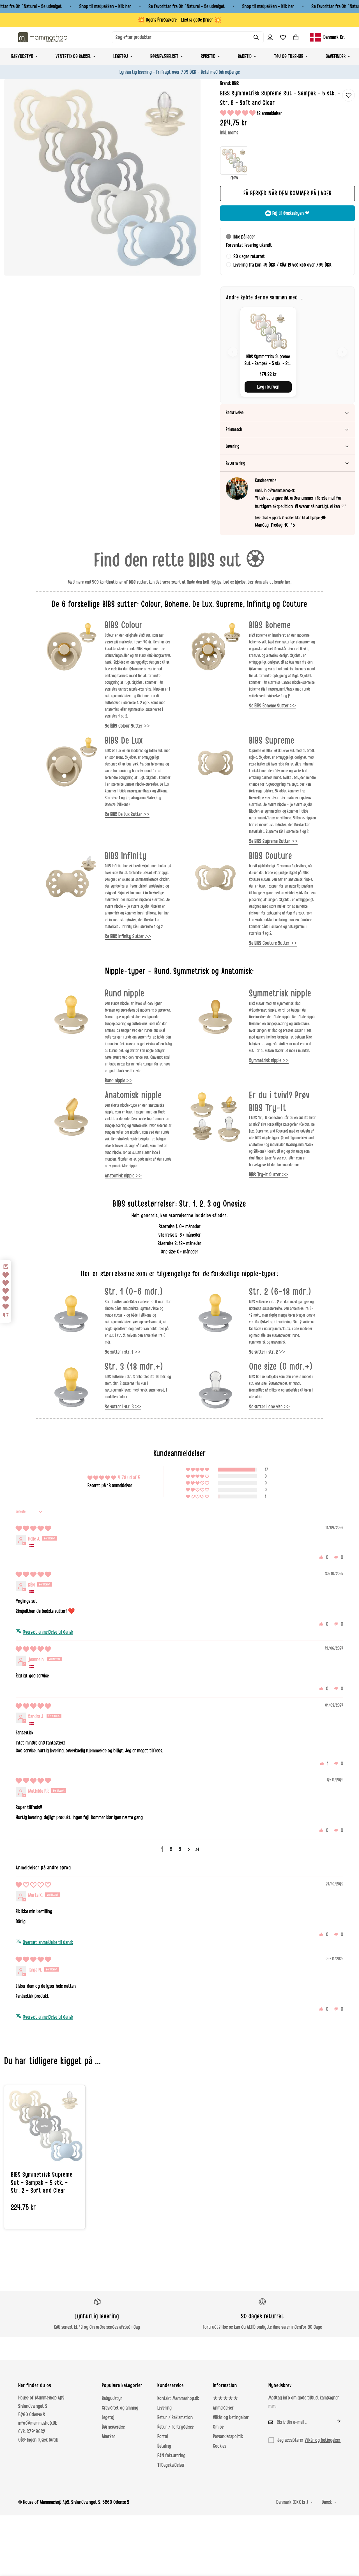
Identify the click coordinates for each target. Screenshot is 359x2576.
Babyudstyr (22, 56)
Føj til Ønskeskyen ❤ (291, 213)
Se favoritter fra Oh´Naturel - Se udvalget (187, 6)
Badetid (245, 56)
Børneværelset (164, 56)
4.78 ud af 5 (129, 1478)
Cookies (219, 2446)
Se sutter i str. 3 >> (123, 1407)
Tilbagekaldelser (171, 2465)
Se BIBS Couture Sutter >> (273, 943)
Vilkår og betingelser (231, 2417)
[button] (296, 37)
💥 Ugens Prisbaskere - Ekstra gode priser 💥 (179, 20)
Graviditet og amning (120, 2408)
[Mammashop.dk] (43, 37)
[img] (33, 1529)
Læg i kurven (268, 387)
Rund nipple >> (119, 1081)
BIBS (235, 83)
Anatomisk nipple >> (123, 1176)
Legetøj (121, 56)
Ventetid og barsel (73, 56)
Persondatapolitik (228, 2437)
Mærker (109, 2437)
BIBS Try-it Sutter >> (269, 1175)
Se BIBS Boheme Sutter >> (272, 706)
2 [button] (171, 1849)
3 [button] (180, 1849)
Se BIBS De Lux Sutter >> (127, 814)
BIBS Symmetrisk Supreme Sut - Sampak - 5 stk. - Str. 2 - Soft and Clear (42, 2183)
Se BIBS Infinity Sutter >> (128, 936)
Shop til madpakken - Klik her (105, 6)
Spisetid (208, 56)
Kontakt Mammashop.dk (178, 2398)
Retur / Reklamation (175, 2417)
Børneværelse (113, 2427)
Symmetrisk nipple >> (269, 1060)
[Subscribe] (334, 2421)
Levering (164, 2408)
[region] (287, 352)
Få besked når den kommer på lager (288, 193)
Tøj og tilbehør (289, 56)
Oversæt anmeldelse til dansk (48, 1632)
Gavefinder (336, 56)
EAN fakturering (171, 2456)
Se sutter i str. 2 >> (267, 1352)
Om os (218, 2427)
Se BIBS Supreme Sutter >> (273, 841)
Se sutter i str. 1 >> (123, 1352)
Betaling (164, 2446)
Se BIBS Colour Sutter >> (127, 726)
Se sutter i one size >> (269, 1407)
